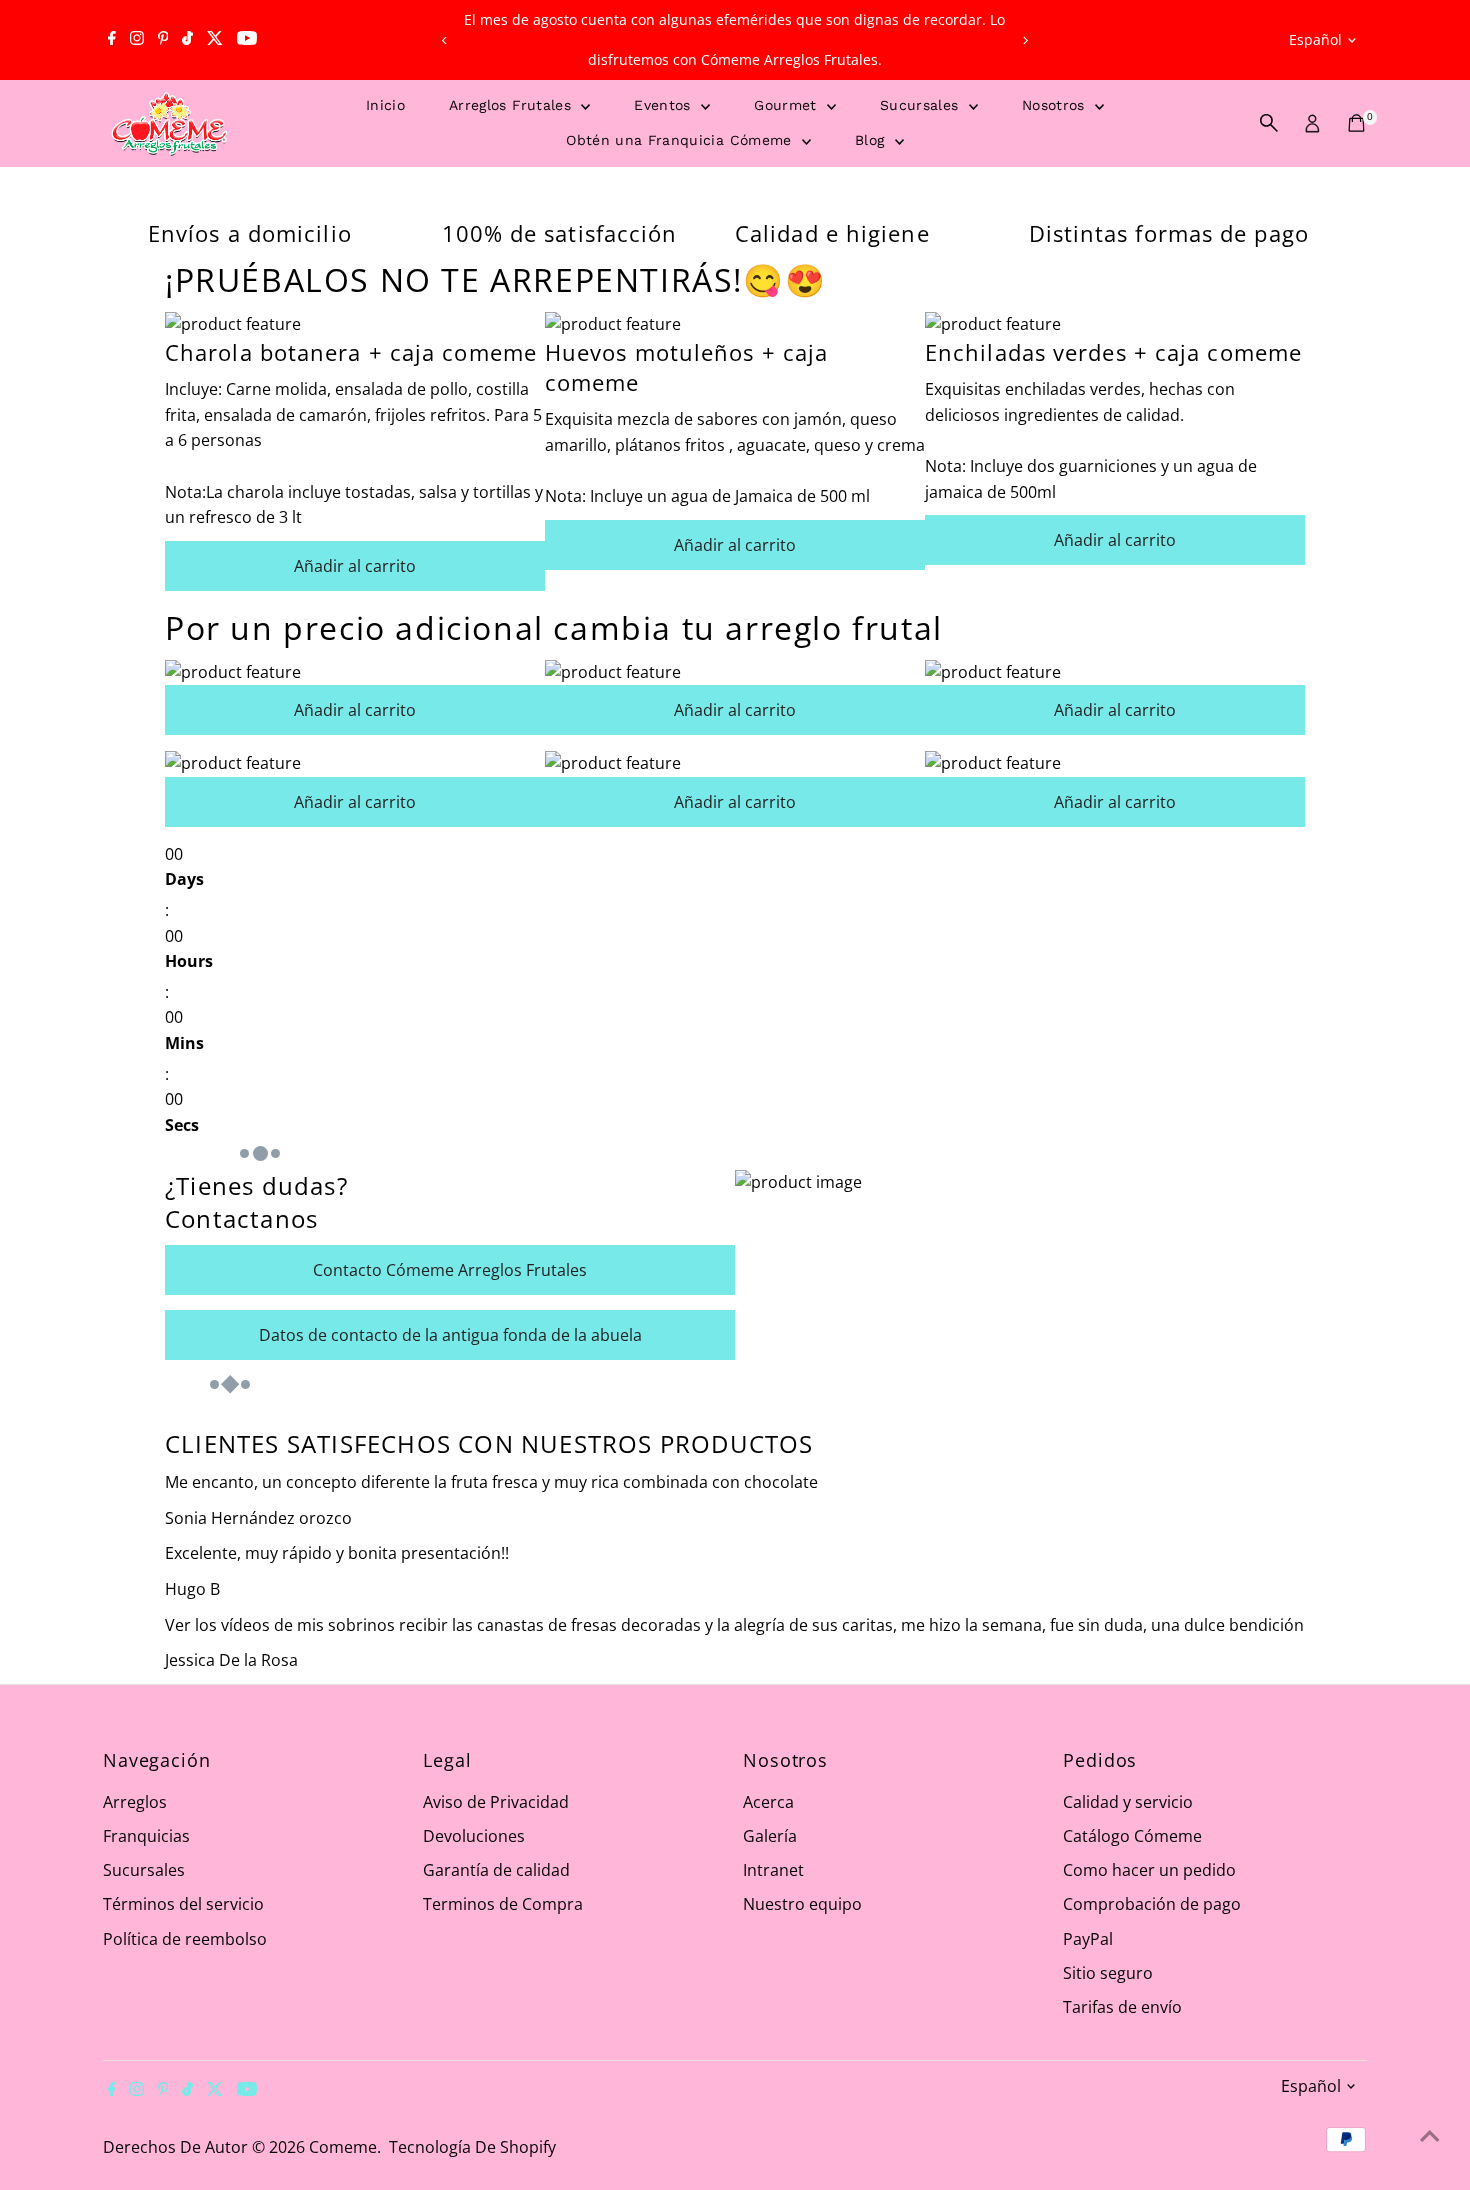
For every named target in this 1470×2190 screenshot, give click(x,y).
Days (184, 879)
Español (1315, 39)
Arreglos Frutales (512, 105)
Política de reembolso (185, 1939)
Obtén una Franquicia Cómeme (681, 140)
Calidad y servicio (1128, 1802)
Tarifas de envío (1122, 2007)
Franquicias (146, 1836)
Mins (184, 1043)
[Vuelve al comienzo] (1430, 2135)
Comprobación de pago (1152, 1904)
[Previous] (445, 40)
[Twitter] (215, 40)
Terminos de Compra (503, 1904)
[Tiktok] (187, 40)
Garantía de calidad (496, 1870)
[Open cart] (1356, 123)
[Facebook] (112, 40)
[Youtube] (247, 40)
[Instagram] (137, 40)
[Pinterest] (163, 40)
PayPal (1088, 1939)
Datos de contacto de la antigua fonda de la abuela (450, 1335)
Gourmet (788, 105)
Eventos (665, 105)
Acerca (768, 1802)
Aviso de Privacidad (496, 1802)
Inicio (385, 105)
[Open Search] (1269, 123)
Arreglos (135, 1802)
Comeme (343, 2147)
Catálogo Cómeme (1132, 1836)
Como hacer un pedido (1149, 1870)
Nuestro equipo (802, 1904)
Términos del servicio (183, 1904)
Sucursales (922, 105)
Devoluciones (474, 1836)
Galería (770, 1836)
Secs (182, 1125)
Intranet (773, 1870)
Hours (189, 961)
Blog (872, 140)
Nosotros (1056, 105)
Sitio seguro (1108, 1973)
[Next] (1024, 40)
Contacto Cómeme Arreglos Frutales (450, 1270)
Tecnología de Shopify (472, 2147)
